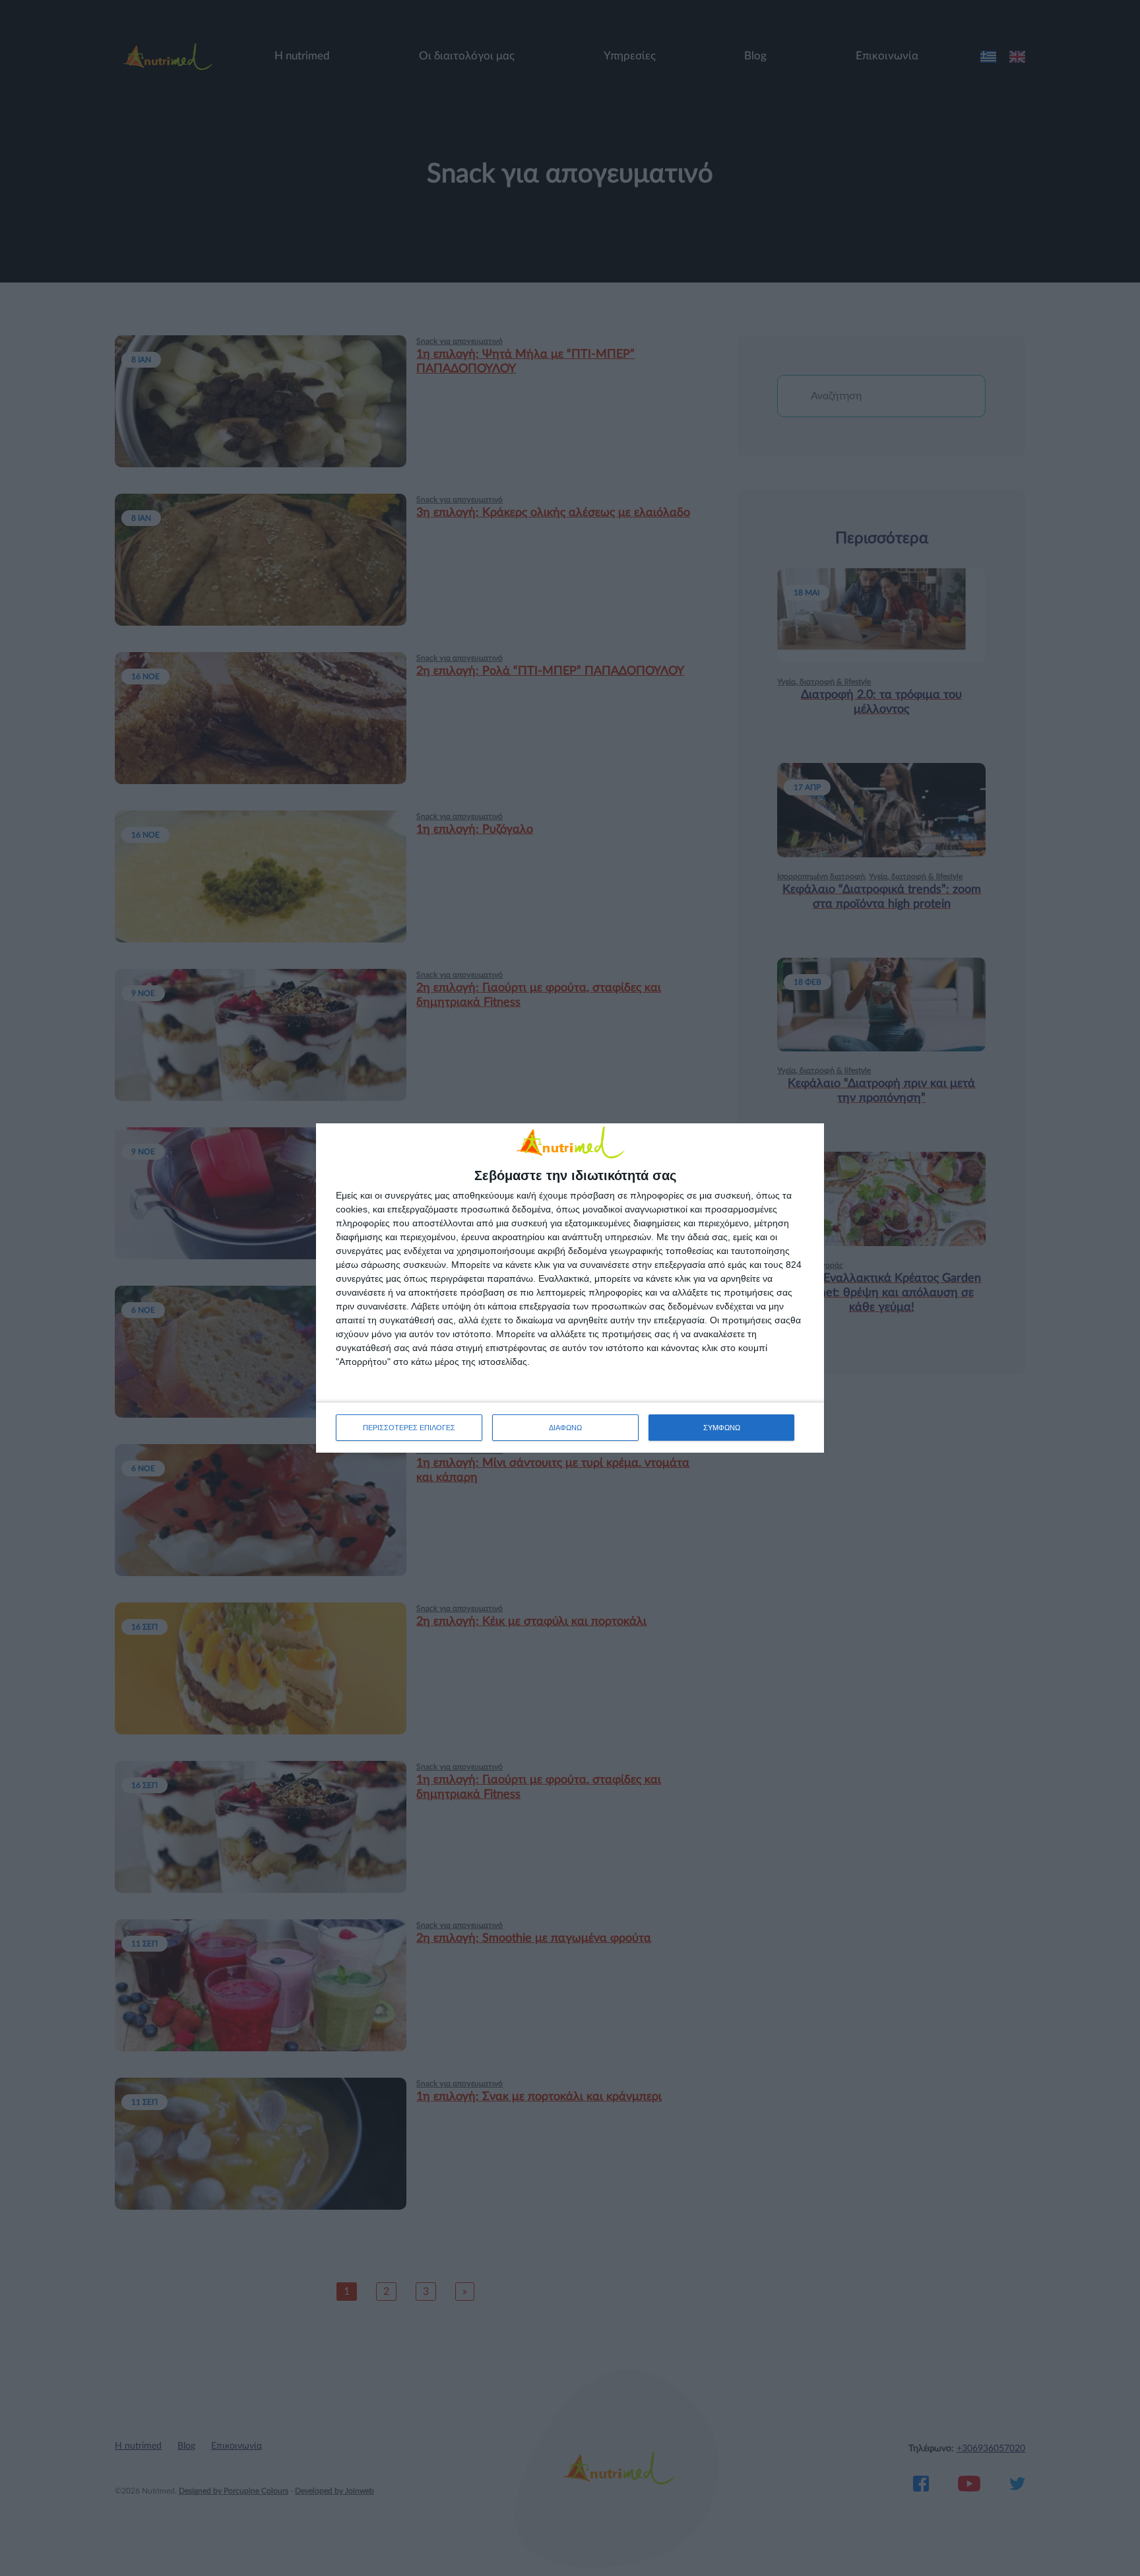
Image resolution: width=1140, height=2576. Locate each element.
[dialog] (570, 1288)
